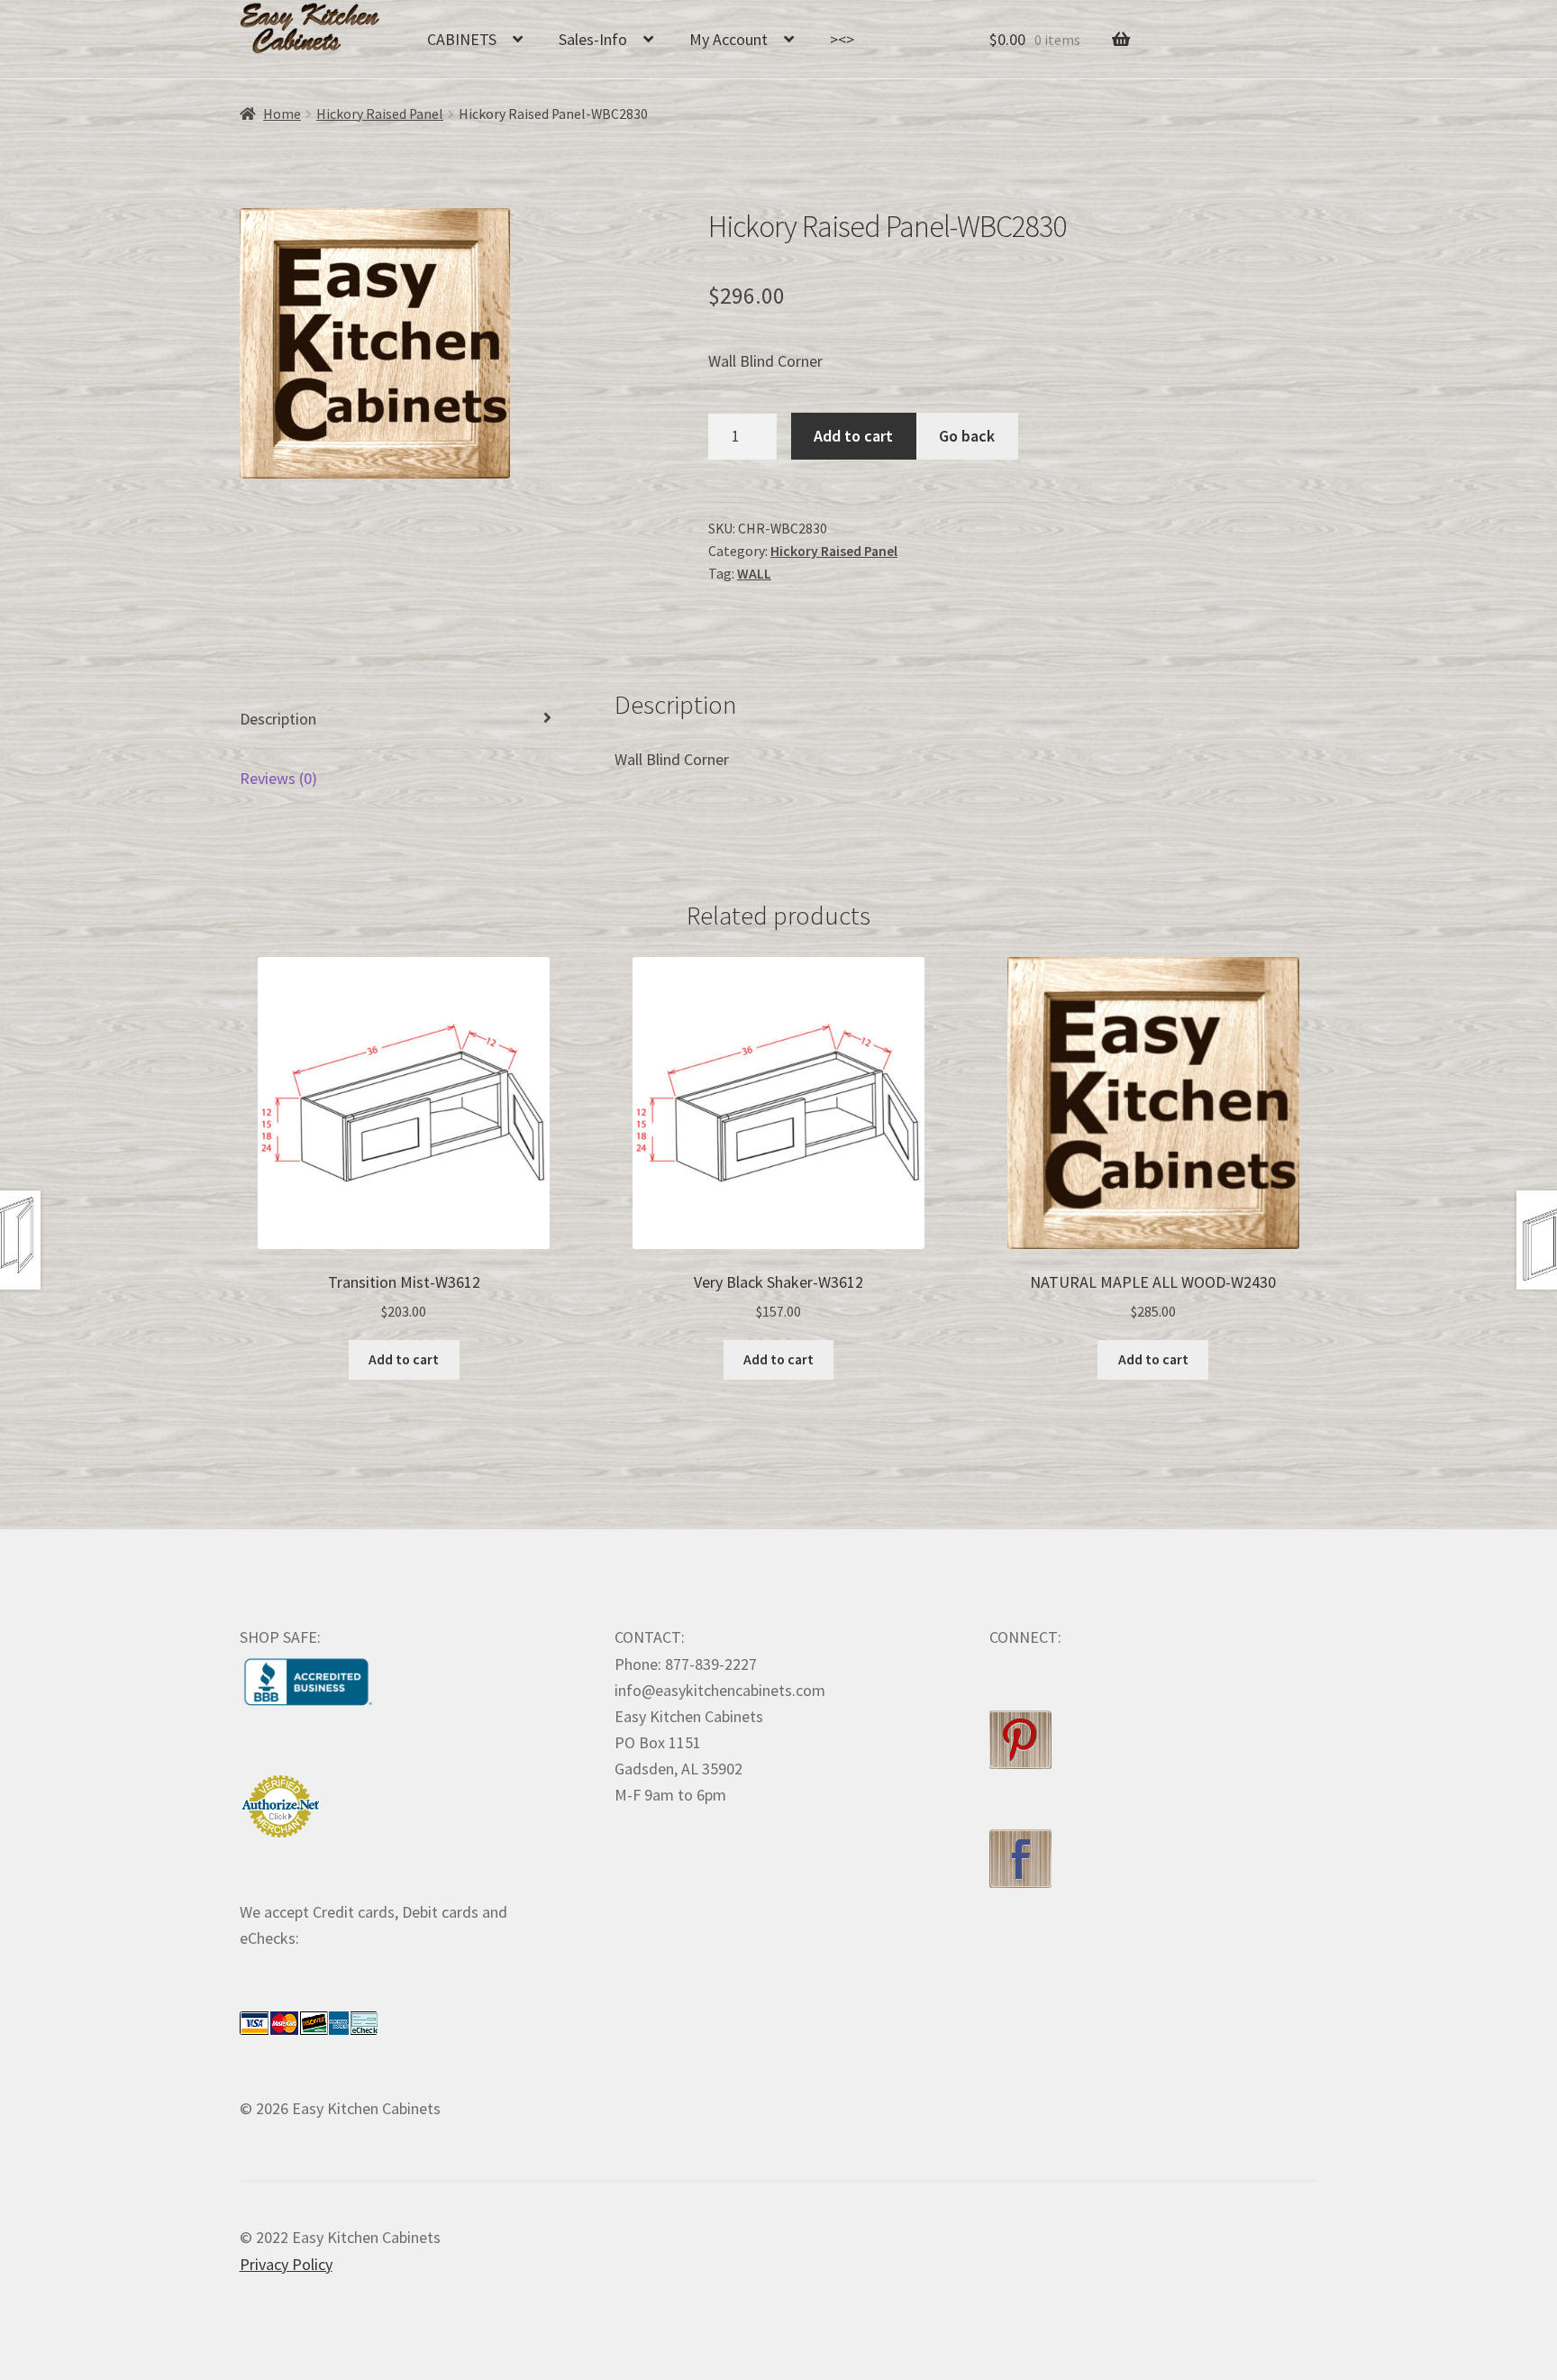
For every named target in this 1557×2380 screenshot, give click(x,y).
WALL (754, 574)
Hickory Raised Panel (380, 114)
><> (842, 39)
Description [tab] (278, 719)
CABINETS (462, 39)
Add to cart (853, 436)
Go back (967, 436)
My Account (728, 39)
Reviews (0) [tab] (278, 778)
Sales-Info (593, 39)
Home (282, 114)
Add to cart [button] (404, 1359)
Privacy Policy (286, 2264)
